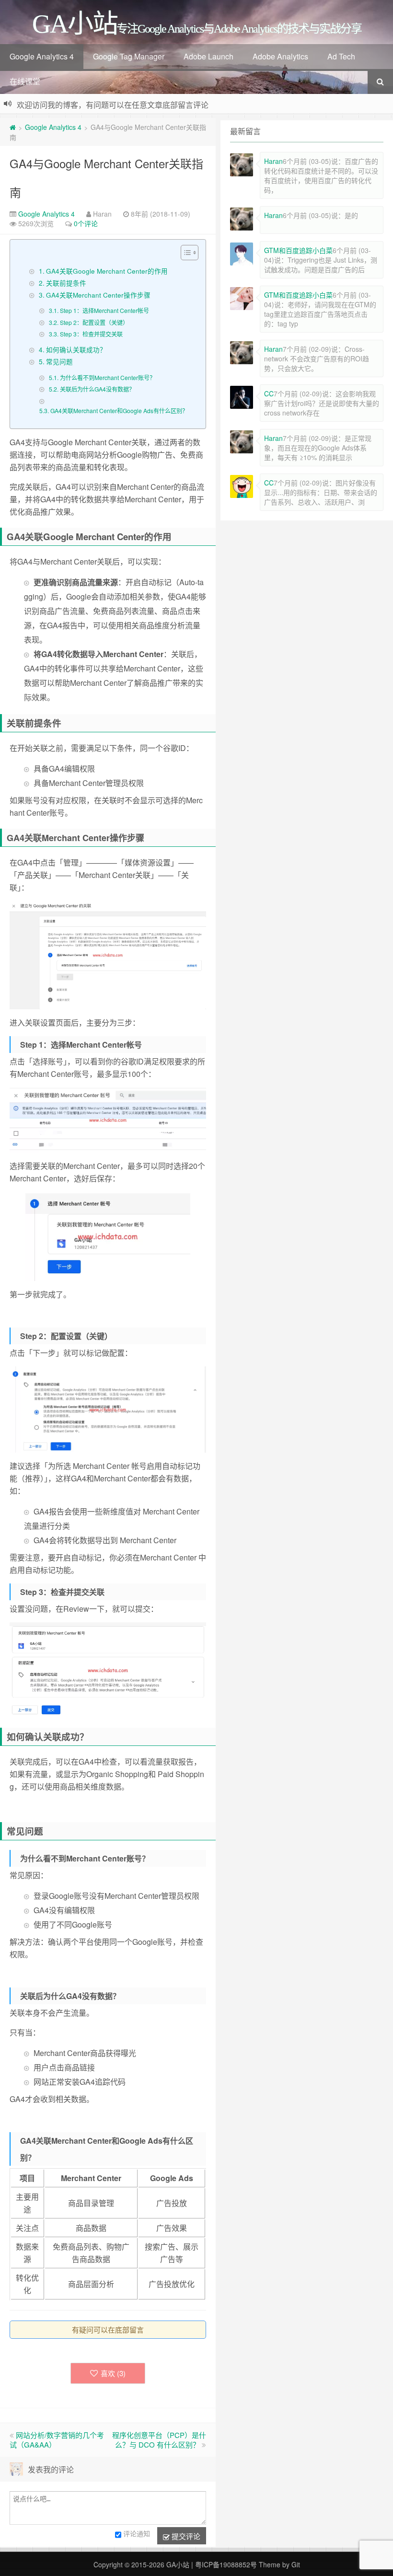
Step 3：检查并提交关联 (91, 334)
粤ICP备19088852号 (226, 2564)
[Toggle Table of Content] (185, 253)
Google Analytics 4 (42, 56)
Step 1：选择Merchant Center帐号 (104, 310)
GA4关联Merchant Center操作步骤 (98, 295)
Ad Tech (341, 56)
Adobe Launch (208, 56)
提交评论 (185, 2536)
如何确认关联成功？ (76, 349)
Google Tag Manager (129, 56)
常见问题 (59, 361)
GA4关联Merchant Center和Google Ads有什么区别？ (119, 410)
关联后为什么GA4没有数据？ (97, 389)
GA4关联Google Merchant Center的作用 (107, 271)
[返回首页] (13, 127)
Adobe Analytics (280, 56)
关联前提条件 (66, 283)
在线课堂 (25, 81)
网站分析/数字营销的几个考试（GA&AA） (57, 2440)
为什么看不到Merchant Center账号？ (107, 377)
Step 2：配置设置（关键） (94, 322)
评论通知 (137, 2534)
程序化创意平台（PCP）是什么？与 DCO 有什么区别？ (159, 2440)
